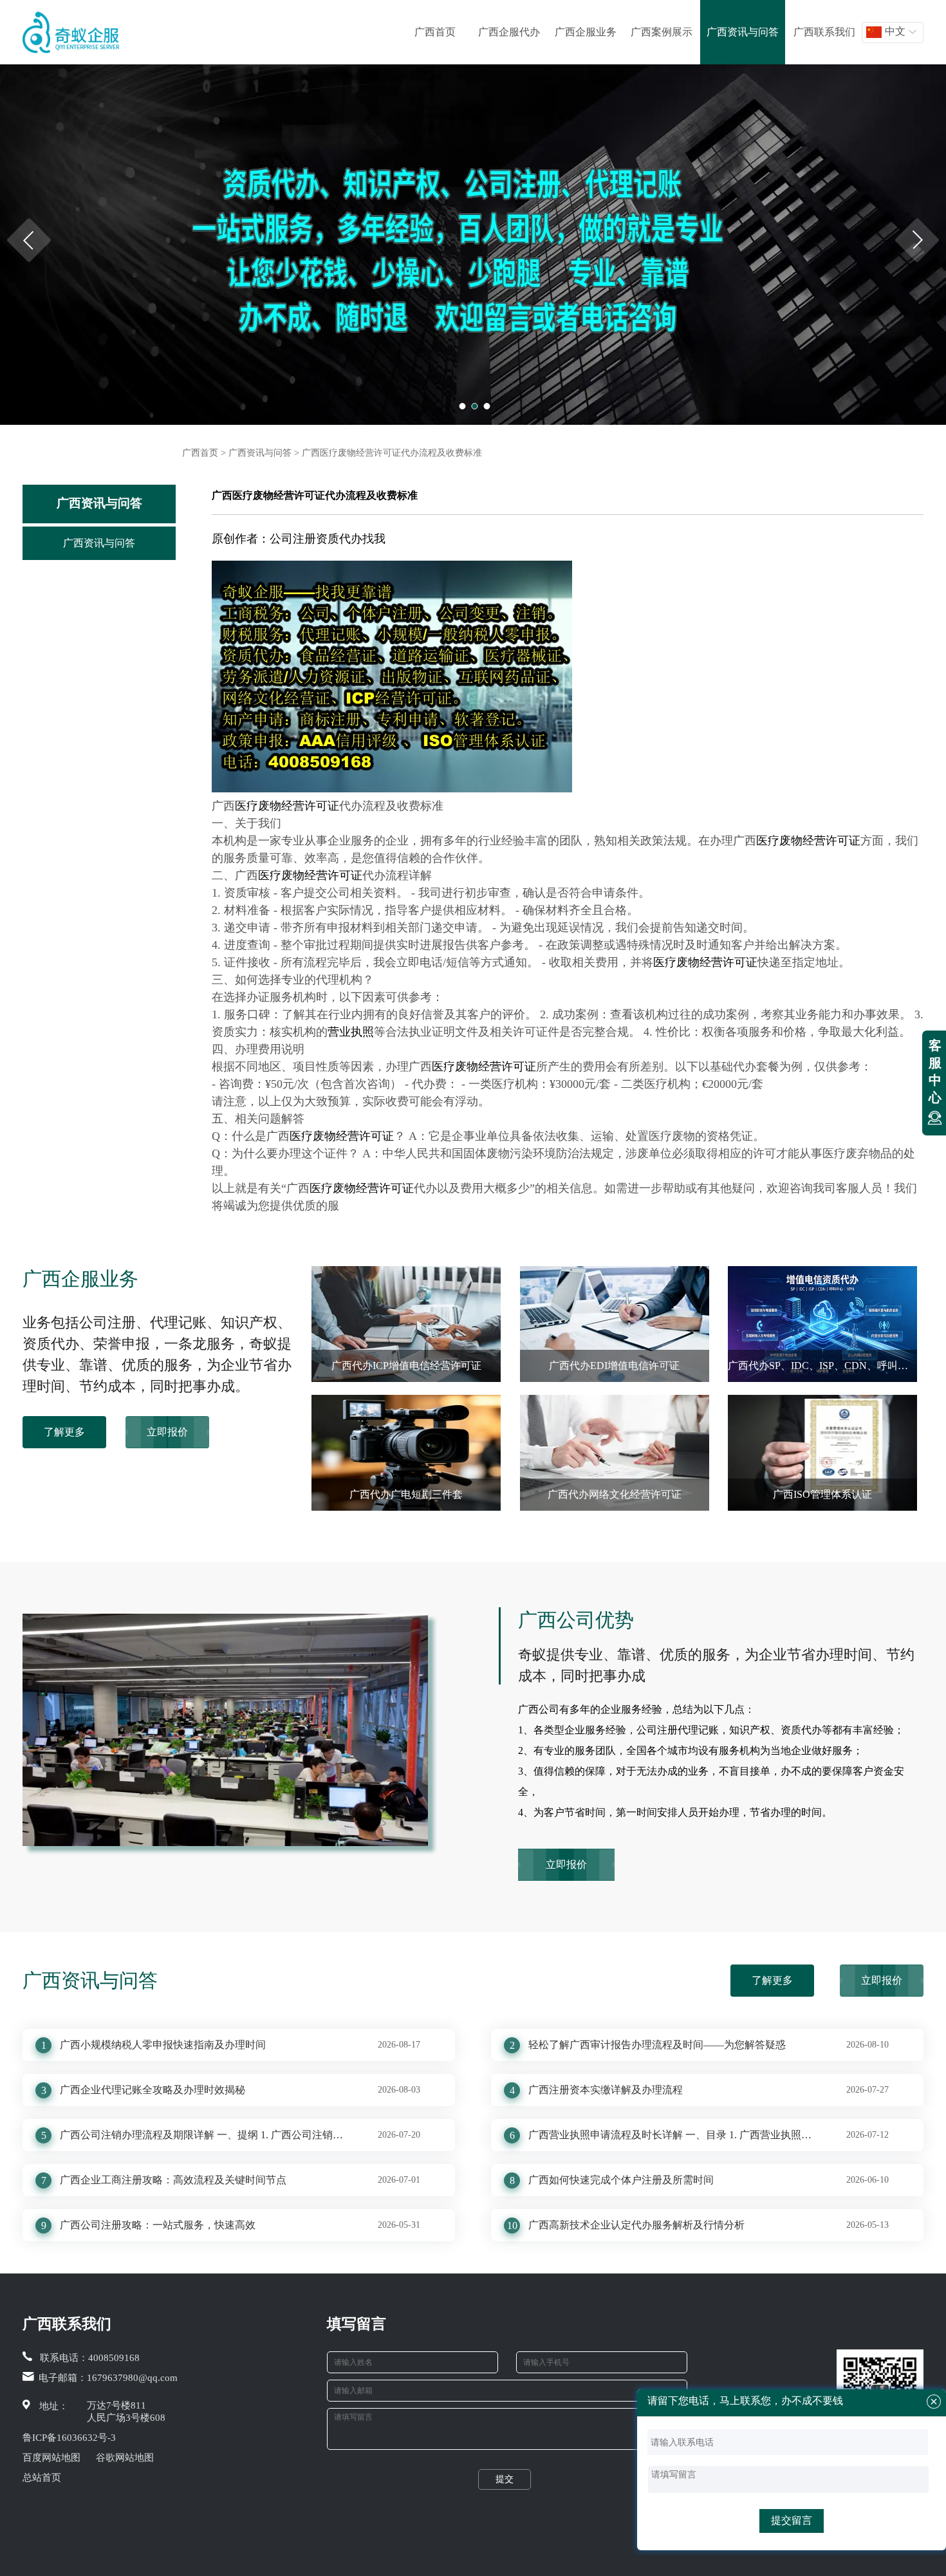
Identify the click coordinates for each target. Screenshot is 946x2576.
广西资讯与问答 (743, 32)
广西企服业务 (586, 32)
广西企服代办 (509, 32)
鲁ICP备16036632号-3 (69, 2438)
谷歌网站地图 (125, 2458)
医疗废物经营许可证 (287, 806)
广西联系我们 (824, 32)
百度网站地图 (51, 2458)
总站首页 (42, 2478)
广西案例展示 (662, 32)
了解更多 (64, 1432)
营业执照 (351, 1032)
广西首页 (435, 32)
